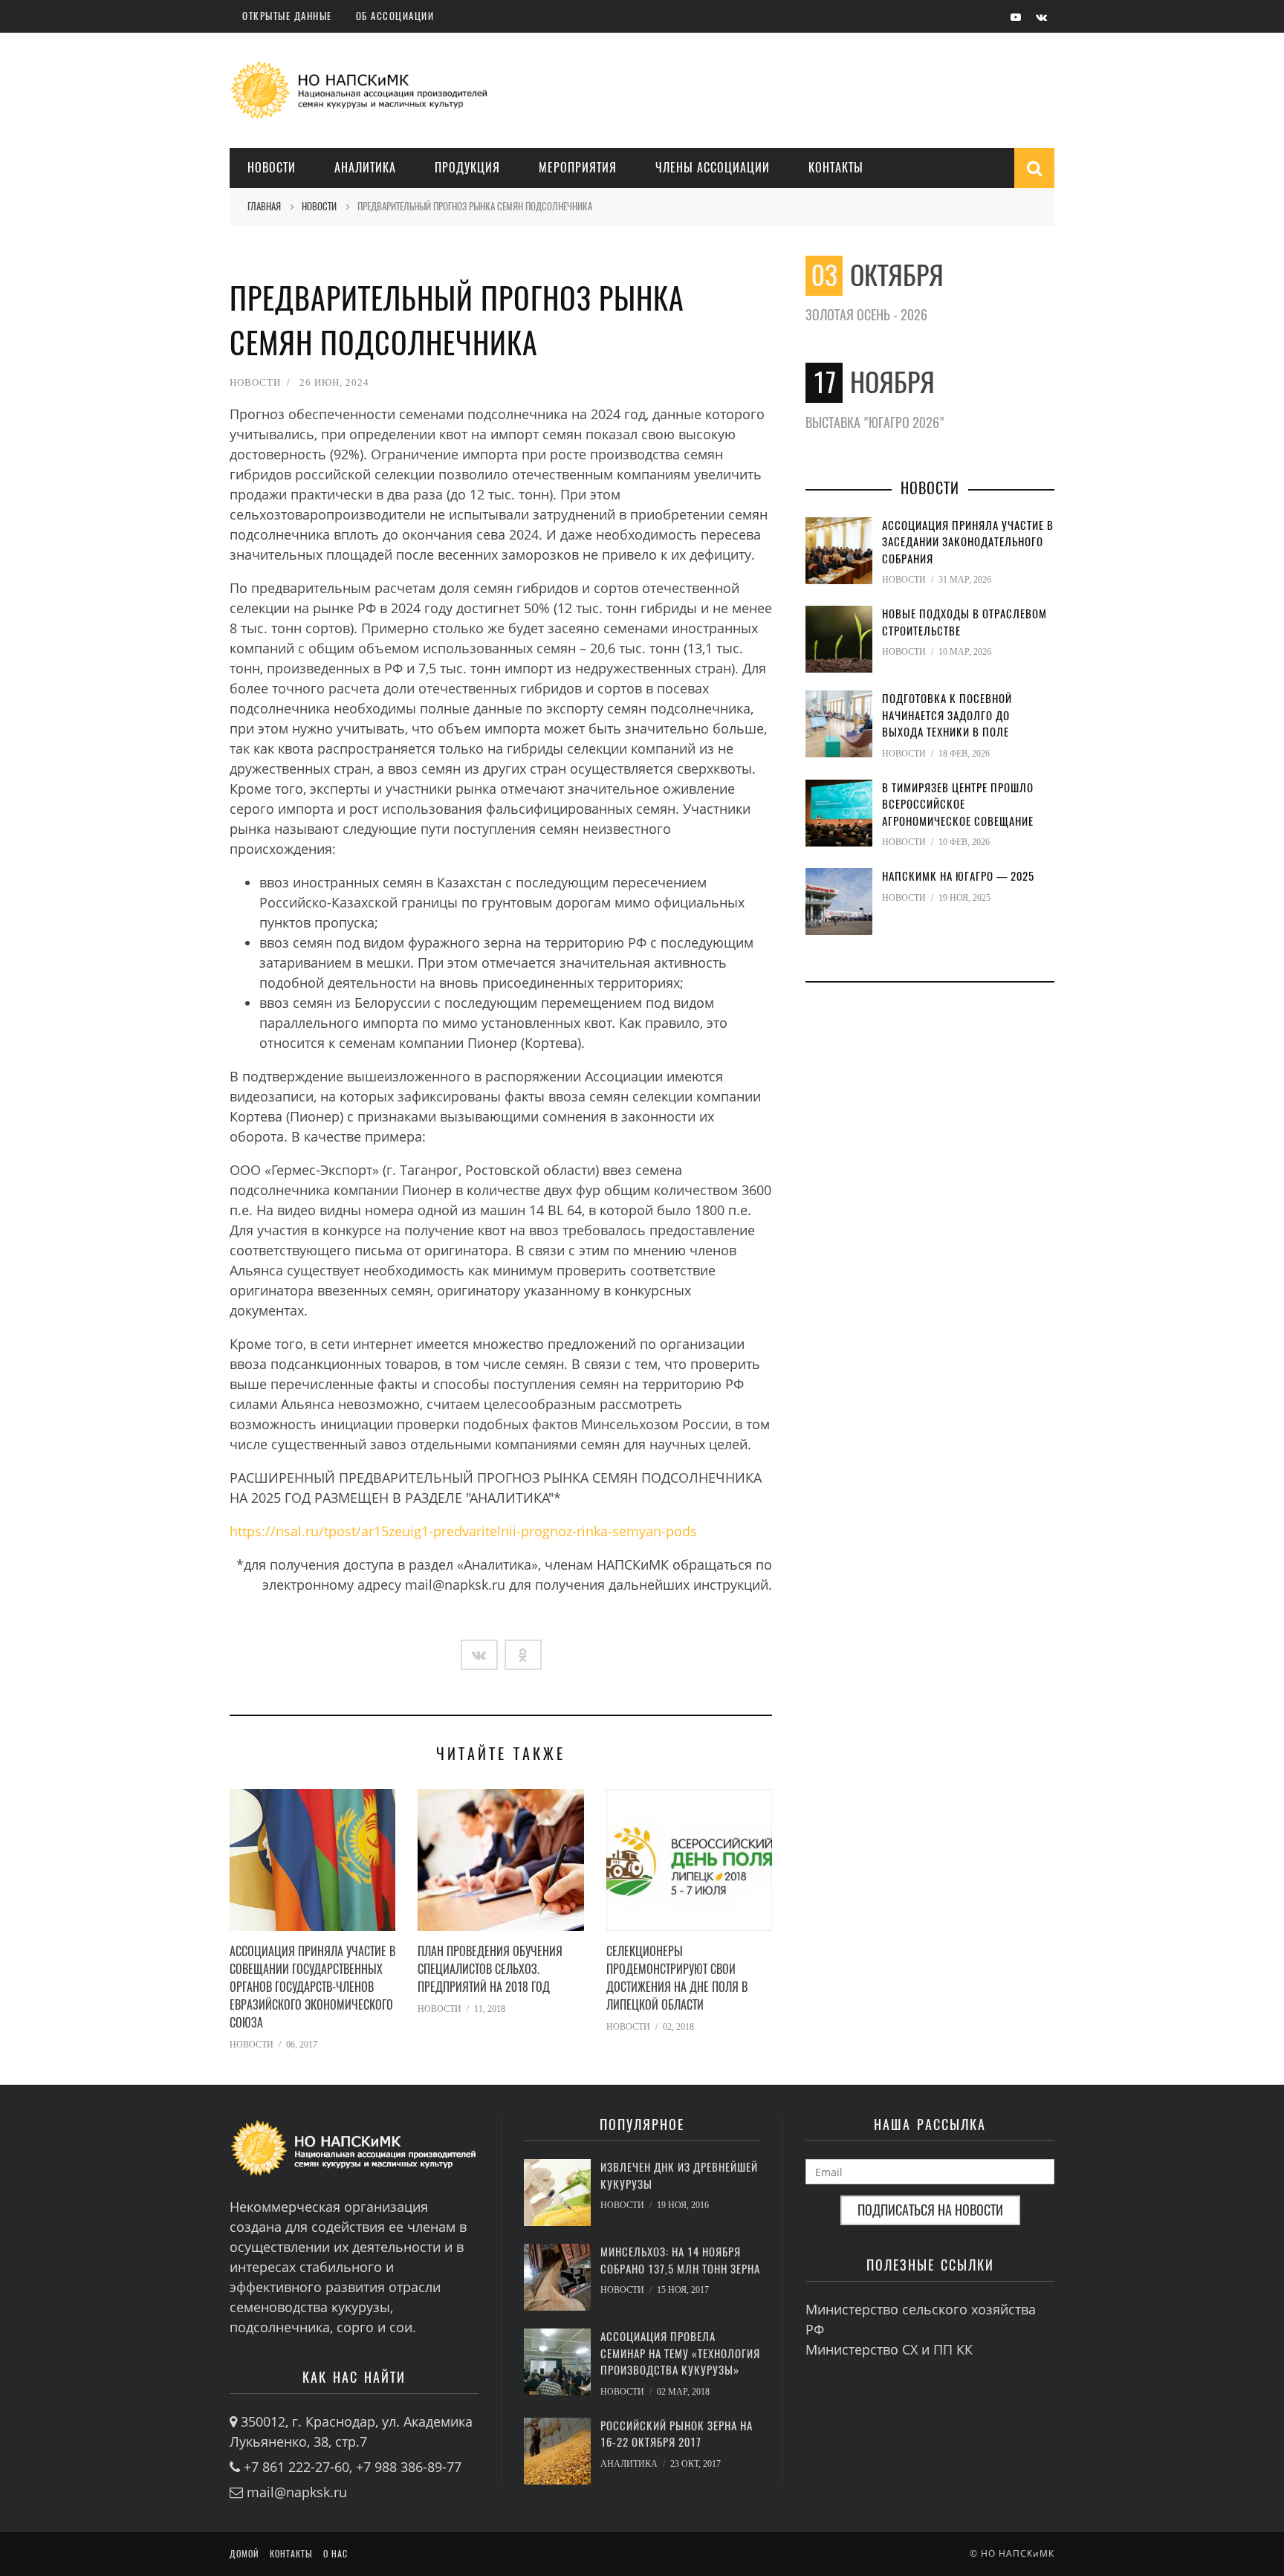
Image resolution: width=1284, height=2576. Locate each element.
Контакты (836, 168)
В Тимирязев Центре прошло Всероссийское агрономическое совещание (958, 805)
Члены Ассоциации (713, 168)
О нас (335, 2554)
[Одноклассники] (523, 1655)
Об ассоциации (395, 16)
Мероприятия (578, 168)
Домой (244, 2554)
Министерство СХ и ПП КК (889, 2349)
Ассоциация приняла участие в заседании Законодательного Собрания (968, 542)
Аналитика (365, 168)
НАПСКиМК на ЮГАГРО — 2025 (958, 876)
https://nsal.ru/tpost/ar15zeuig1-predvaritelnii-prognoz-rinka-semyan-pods (463, 1531)
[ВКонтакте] (479, 1655)
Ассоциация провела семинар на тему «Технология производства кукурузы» (680, 2353)
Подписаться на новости (930, 2210)
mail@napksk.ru (297, 2492)
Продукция (467, 168)
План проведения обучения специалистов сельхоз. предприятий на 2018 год (490, 1969)
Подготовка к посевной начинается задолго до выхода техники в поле (947, 715)
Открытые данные (287, 16)
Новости (272, 168)
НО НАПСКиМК (1018, 2553)
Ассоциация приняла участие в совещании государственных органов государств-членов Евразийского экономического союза (312, 1987)
